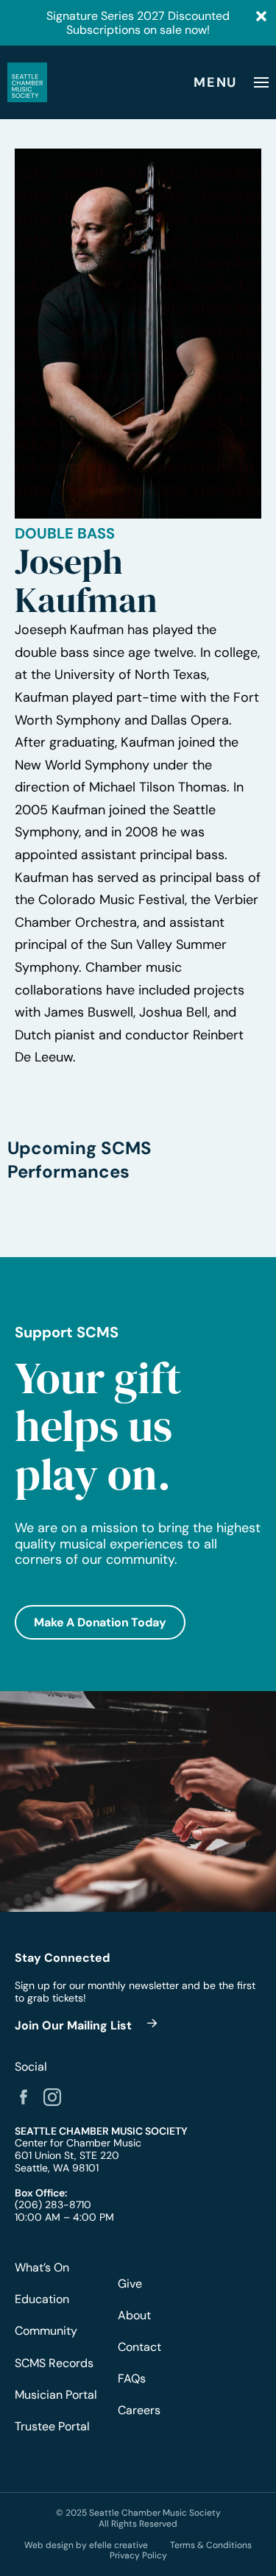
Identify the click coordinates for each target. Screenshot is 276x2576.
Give (130, 2284)
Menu (215, 82)
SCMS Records (54, 2363)
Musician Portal (56, 2395)
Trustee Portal (52, 2426)
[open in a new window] (88, 2025)
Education (42, 2299)
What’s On (42, 2267)
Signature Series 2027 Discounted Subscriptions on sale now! (138, 23)
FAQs (132, 2378)
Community (46, 2331)
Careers (139, 2410)
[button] (100, 1622)
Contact (139, 2347)
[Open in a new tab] (24, 2097)
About (134, 2315)
